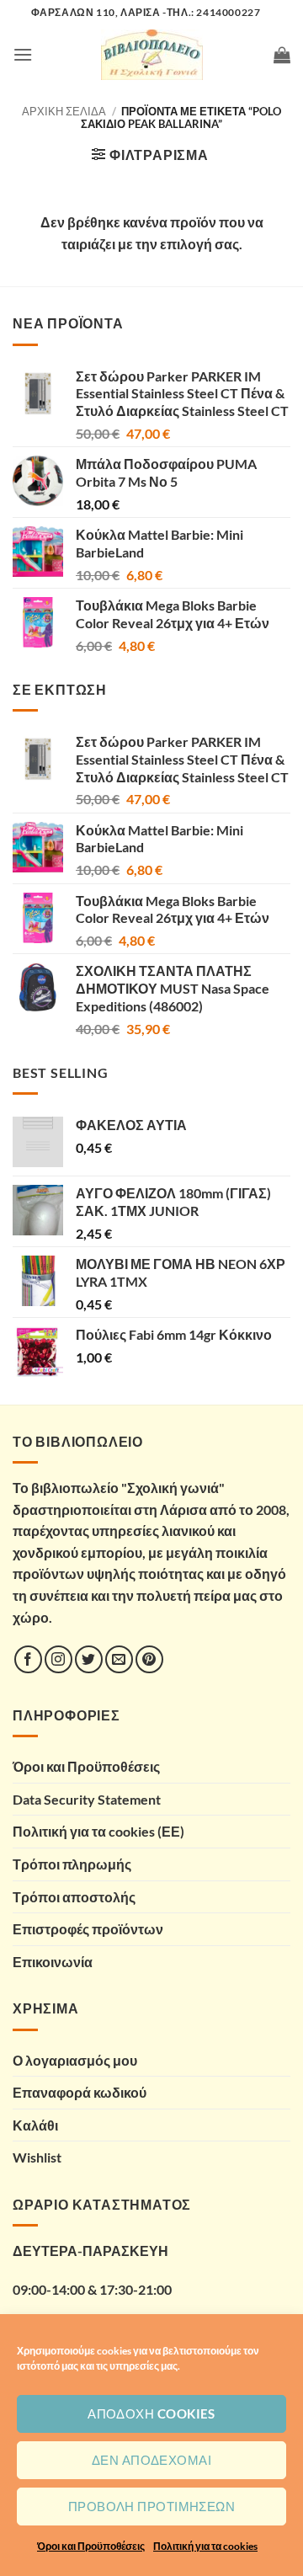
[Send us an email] (119, 1659)
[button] (23, 54)
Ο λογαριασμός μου (75, 2060)
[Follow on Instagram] (58, 1659)
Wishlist (37, 2157)
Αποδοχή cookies (151, 2413)
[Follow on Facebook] (28, 1659)
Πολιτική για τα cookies (205, 2546)
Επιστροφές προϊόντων (88, 1929)
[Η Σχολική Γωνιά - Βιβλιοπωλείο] (151, 55)
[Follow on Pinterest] (149, 1659)
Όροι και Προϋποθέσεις (91, 2546)
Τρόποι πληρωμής (72, 1864)
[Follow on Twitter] (89, 1659)
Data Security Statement (87, 1799)
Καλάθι (35, 2125)
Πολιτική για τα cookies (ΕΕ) (98, 1831)
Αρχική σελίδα (64, 111)
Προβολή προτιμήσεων (152, 2506)
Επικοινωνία (53, 1962)
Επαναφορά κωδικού (80, 2092)
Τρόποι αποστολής (74, 1897)
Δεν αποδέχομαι (151, 2460)
